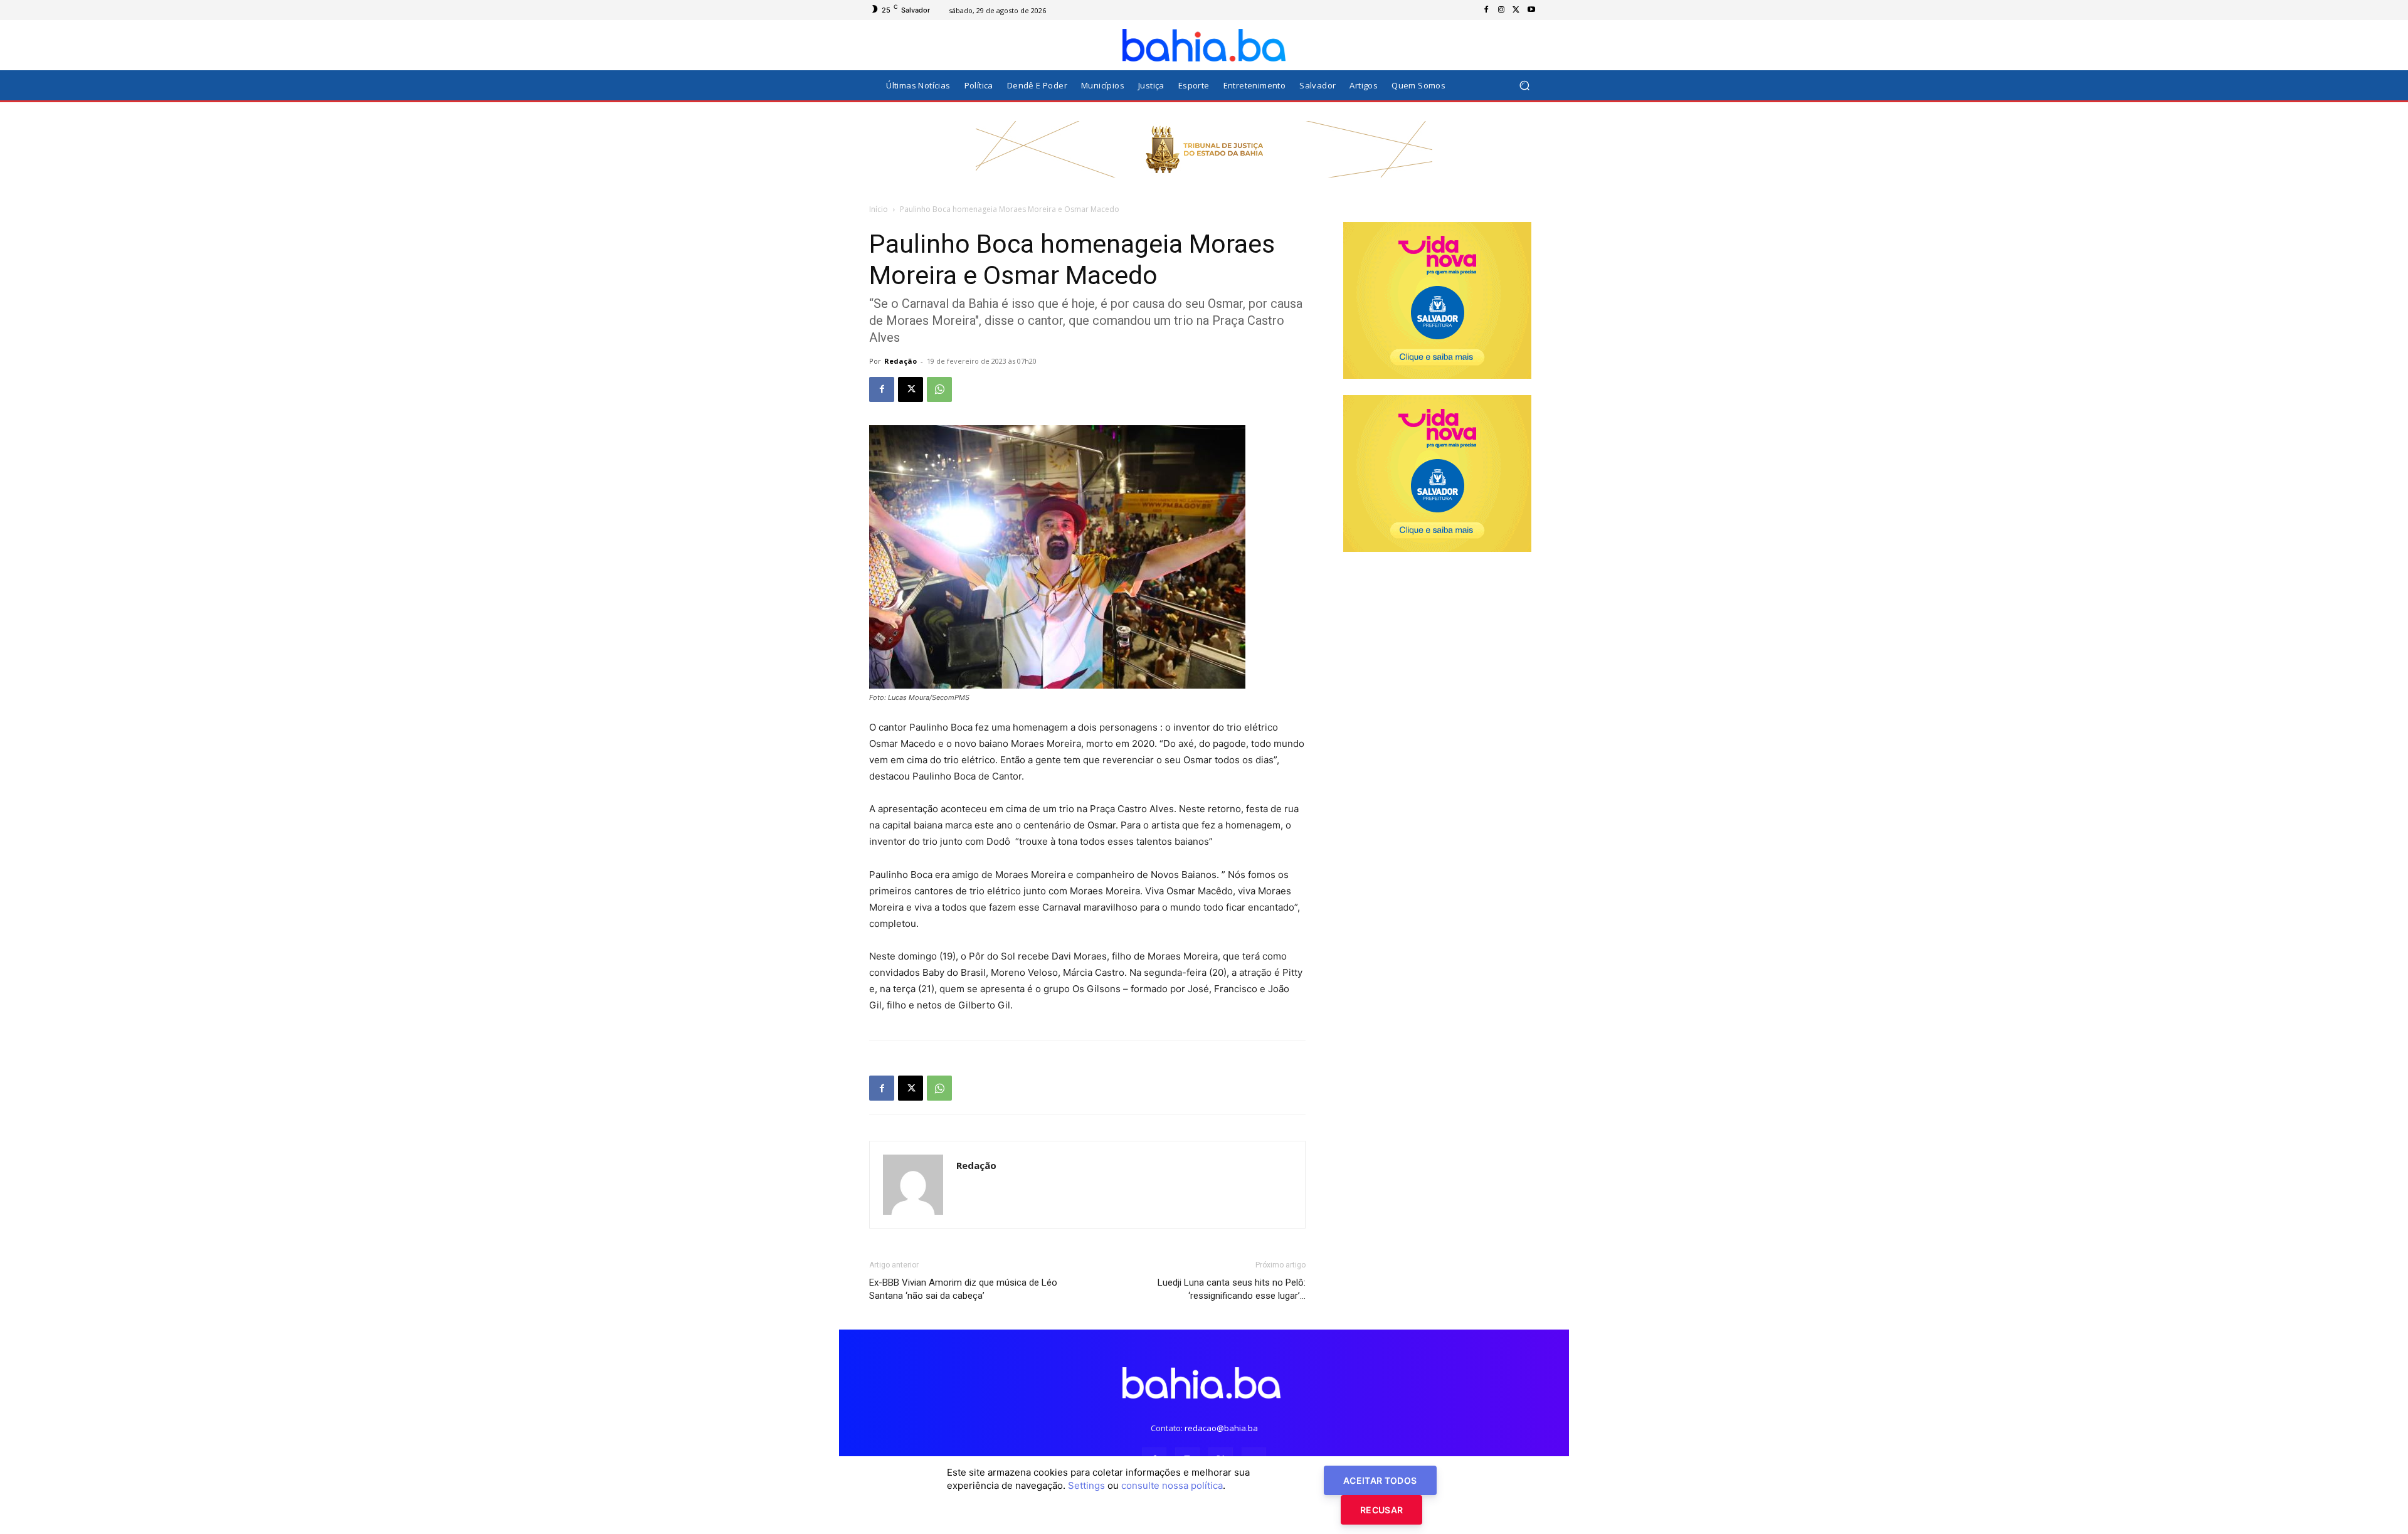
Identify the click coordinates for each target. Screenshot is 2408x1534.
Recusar (1381, 1510)
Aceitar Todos (1380, 1480)
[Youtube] (1531, 10)
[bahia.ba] (1204, 45)
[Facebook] (1486, 10)
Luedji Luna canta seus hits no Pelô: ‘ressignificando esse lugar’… (1232, 1289)
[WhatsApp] (939, 389)
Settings (1086, 1485)
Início (879, 209)
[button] (1524, 86)
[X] (1516, 10)
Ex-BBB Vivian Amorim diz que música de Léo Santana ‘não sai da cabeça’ (963, 1289)
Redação (900, 361)
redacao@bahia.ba (1221, 1428)
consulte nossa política (1172, 1485)
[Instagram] (1501, 10)
